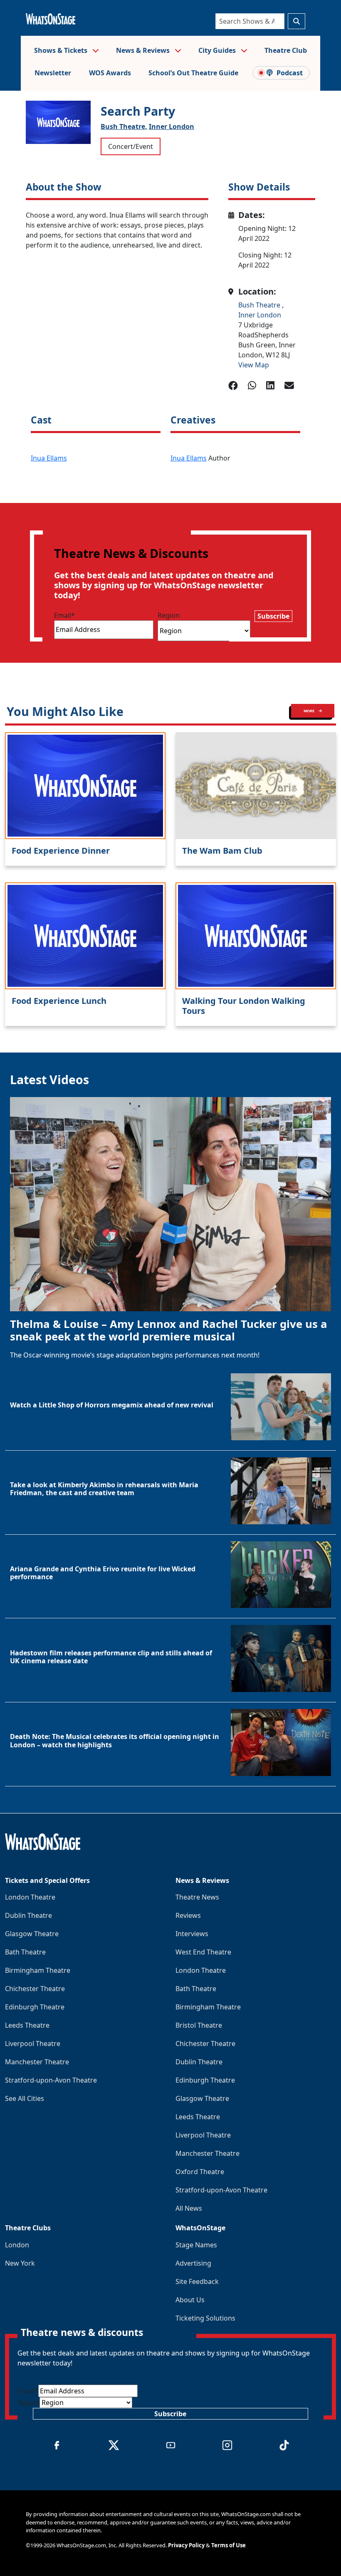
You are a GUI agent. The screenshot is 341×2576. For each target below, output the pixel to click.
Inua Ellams (49, 458)
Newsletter (53, 73)
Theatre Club (286, 50)
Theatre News (197, 1897)
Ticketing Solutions (205, 2318)
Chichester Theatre (35, 1989)
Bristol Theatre (199, 2025)
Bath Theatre (25, 1952)
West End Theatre (203, 1952)
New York (20, 2263)
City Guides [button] (218, 50)
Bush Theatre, (124, 126)
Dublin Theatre (28, 1915)
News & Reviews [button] (144, 50)
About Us (190, 2300)
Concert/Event (131, 146)
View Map (254, 365)
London (17, 2245)
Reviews (188, 1915)
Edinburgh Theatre (35, 2007)
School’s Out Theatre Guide (193, 73)
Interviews (192, 1934)
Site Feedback (197, 2281)
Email (64, 615)
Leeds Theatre (27, 2025)
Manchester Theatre (37, 2062)
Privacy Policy (186, 2545)
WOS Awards (110, 73)
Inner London (172, 126)
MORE (309, 711)
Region (169, 615)
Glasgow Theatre (32, 1934)
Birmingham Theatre (38, 1970)
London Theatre (30, 1897)
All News (189, 2208)
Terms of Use (229, 2545)
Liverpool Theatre (33, 2043)
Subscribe (273, 616)
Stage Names (196, 2245)
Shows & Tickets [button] (62, 50)
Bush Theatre (260, 305)
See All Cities (25, 2098)
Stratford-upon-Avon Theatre (51, 2080)
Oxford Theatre (200, 2172)
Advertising (193, 2263)
